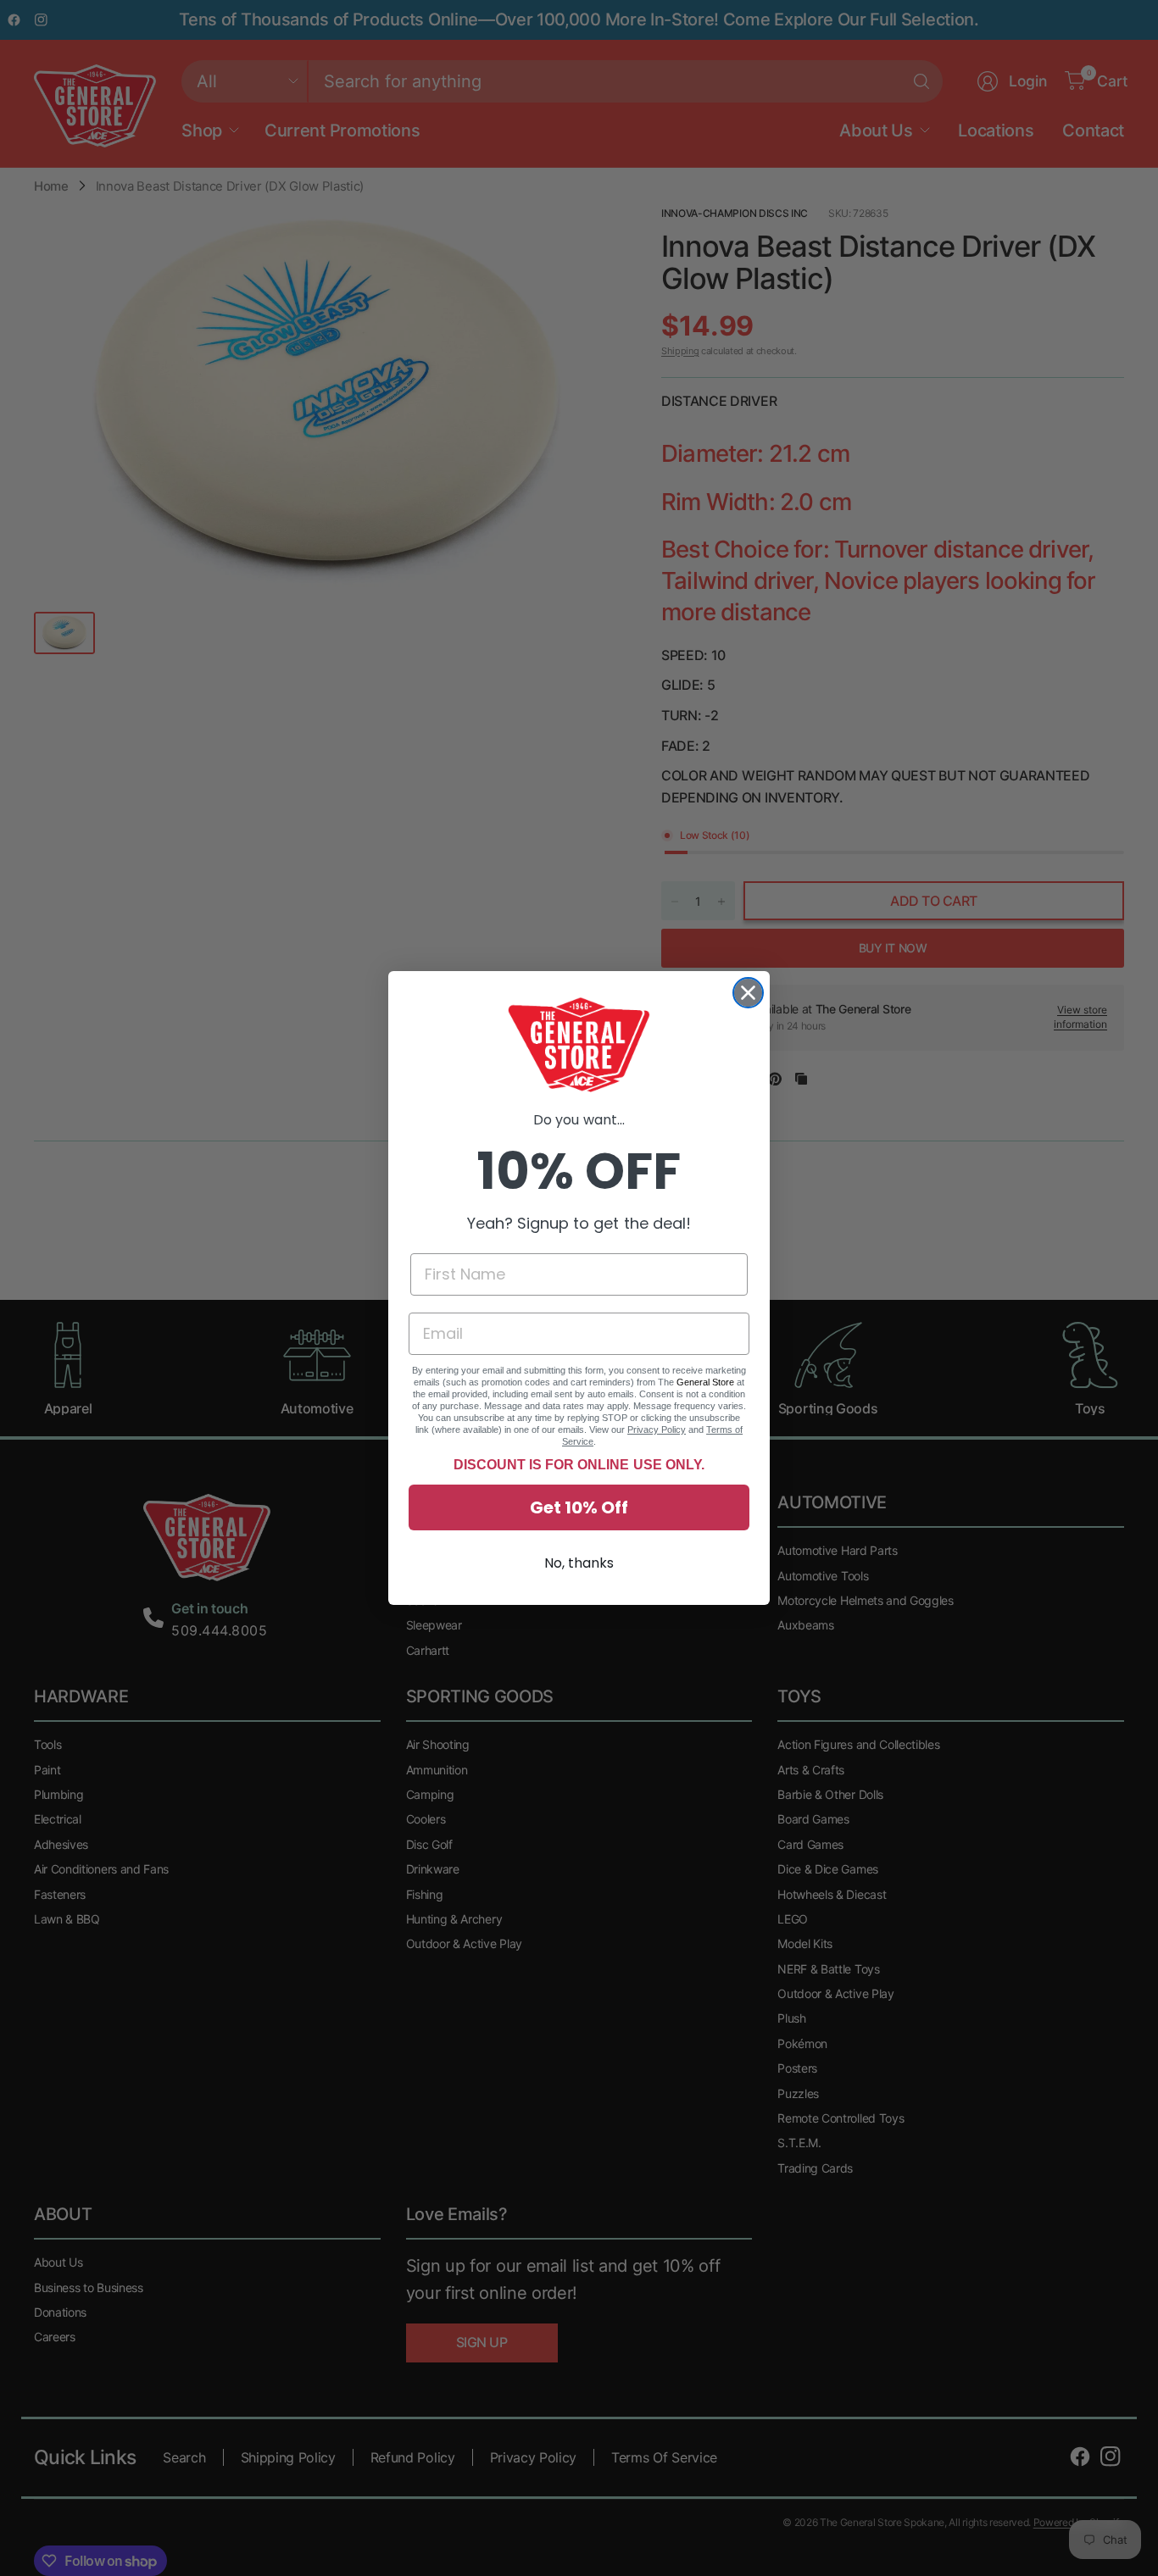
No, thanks (579, 1563)
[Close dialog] (748, 993)
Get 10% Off (579, 1507)
